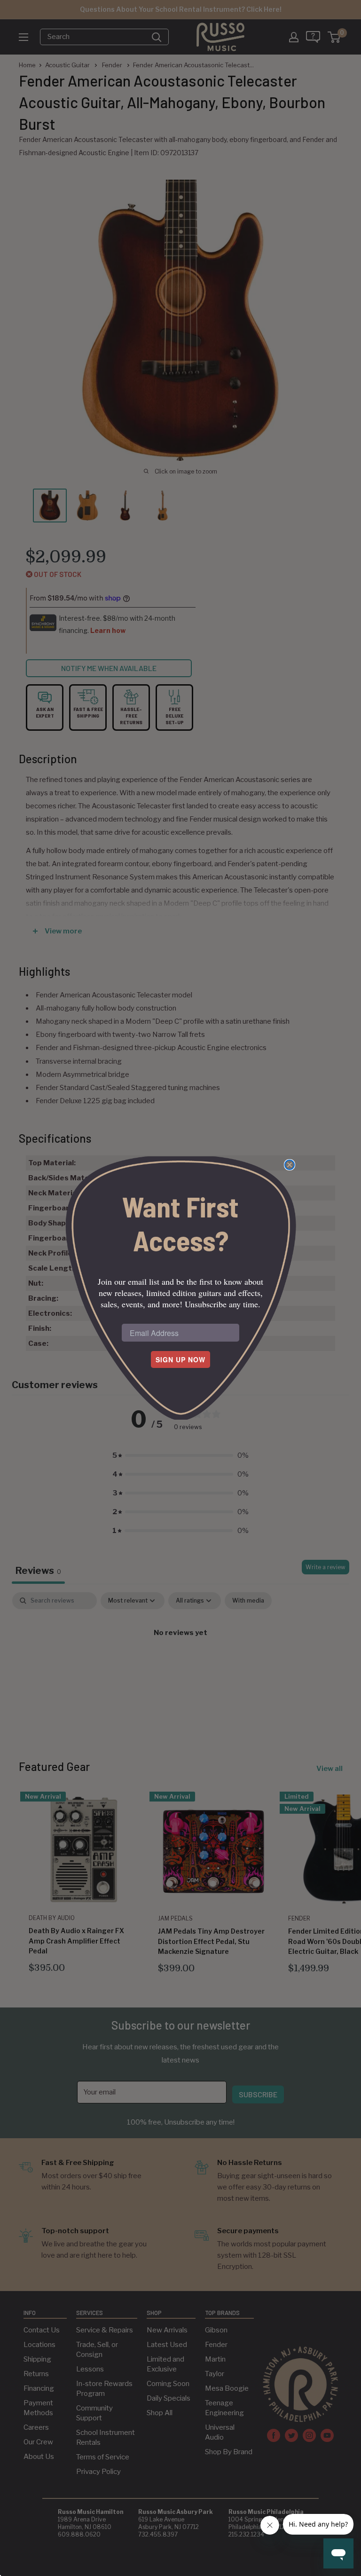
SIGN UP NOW (180, 1359)
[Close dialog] (290, 1165)
